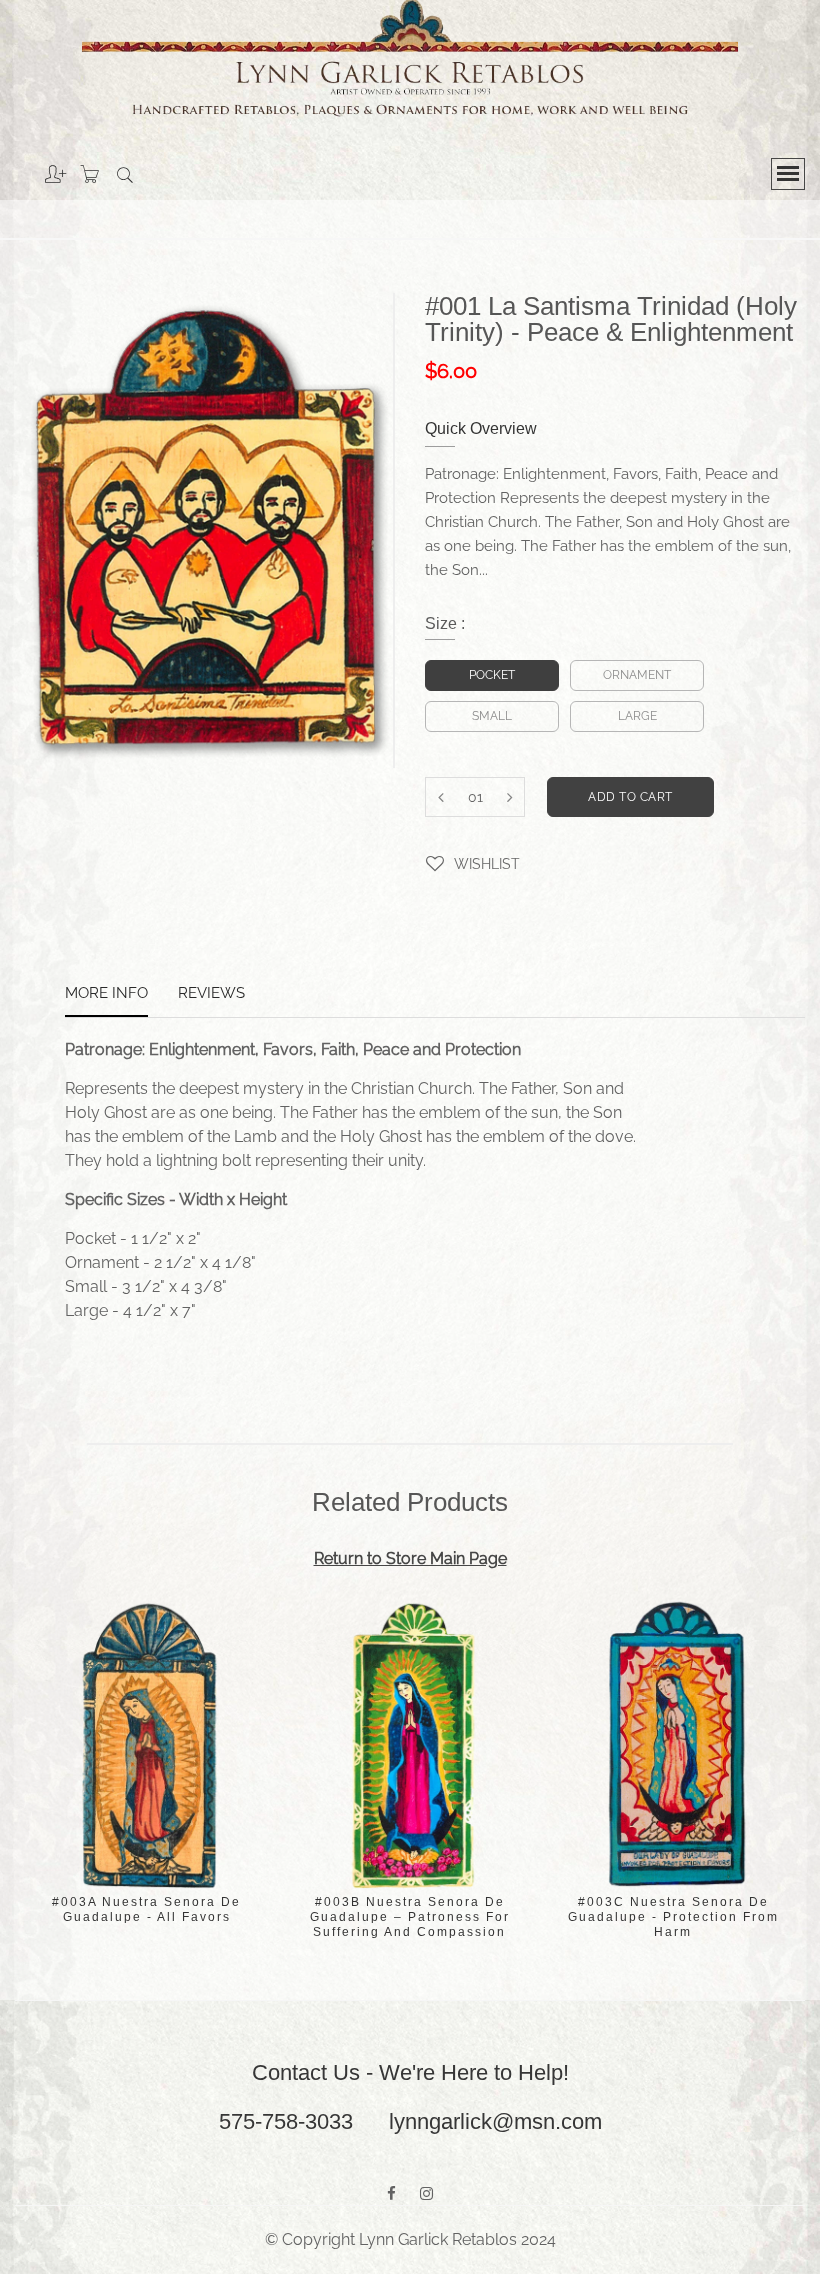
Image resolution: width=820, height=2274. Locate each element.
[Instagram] (426, 2194)
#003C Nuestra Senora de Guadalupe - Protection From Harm (673, 1917)
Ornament (637, 675)
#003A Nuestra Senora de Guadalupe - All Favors (146, 1909)
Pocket (492, 675)
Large (637, 716)
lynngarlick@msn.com (495, 2121)
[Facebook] (391, 2194)
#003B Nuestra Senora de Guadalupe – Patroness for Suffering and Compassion (410, 1917)
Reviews (211, 994)
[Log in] (40, 167)
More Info (106, 994)
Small (492, 716)
